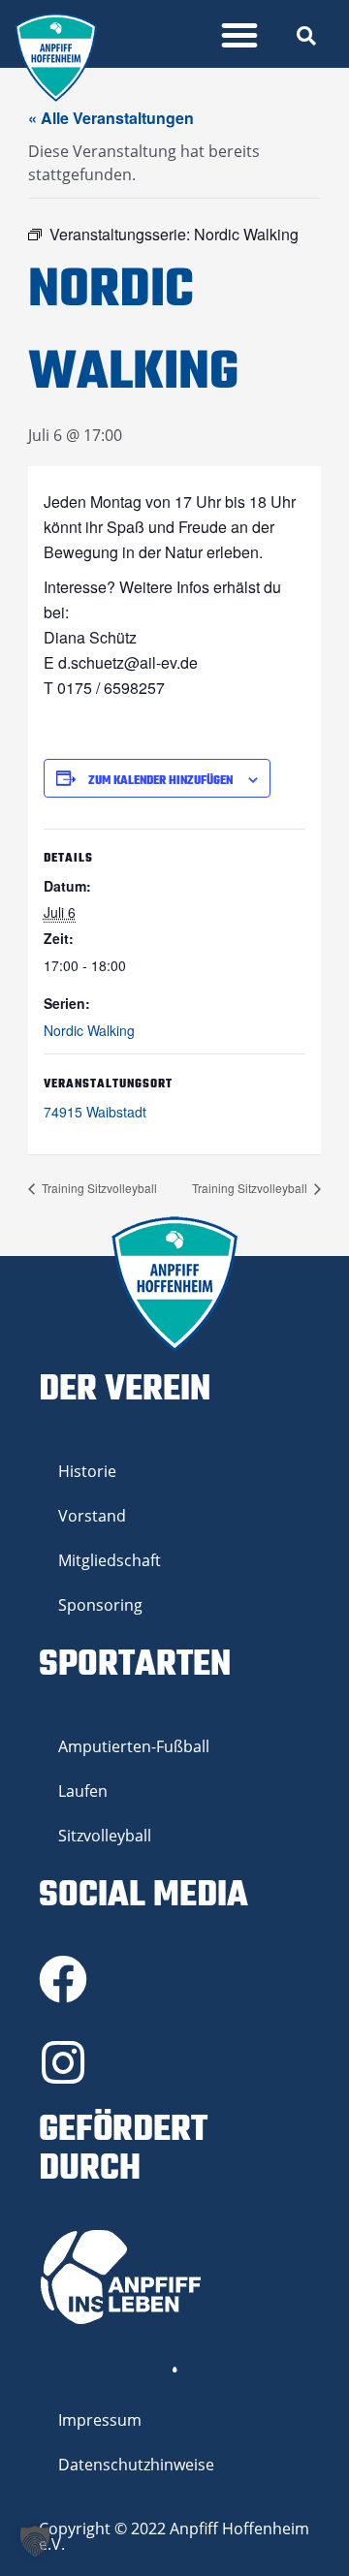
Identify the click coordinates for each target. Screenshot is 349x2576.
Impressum (100, 2420)
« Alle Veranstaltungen (111, 118)
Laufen (83, 1791)
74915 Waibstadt (95, 1112)
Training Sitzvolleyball (98, 1188)
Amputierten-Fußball (134, 1746)
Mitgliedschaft (110, 1560)
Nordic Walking (89, 1030)
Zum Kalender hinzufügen (160, 781)
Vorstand (92, 1516)
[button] (239, 35)
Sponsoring (100, 1605)
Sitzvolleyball (105, 1836)
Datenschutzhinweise (136, 2465)
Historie (87, 1471)
